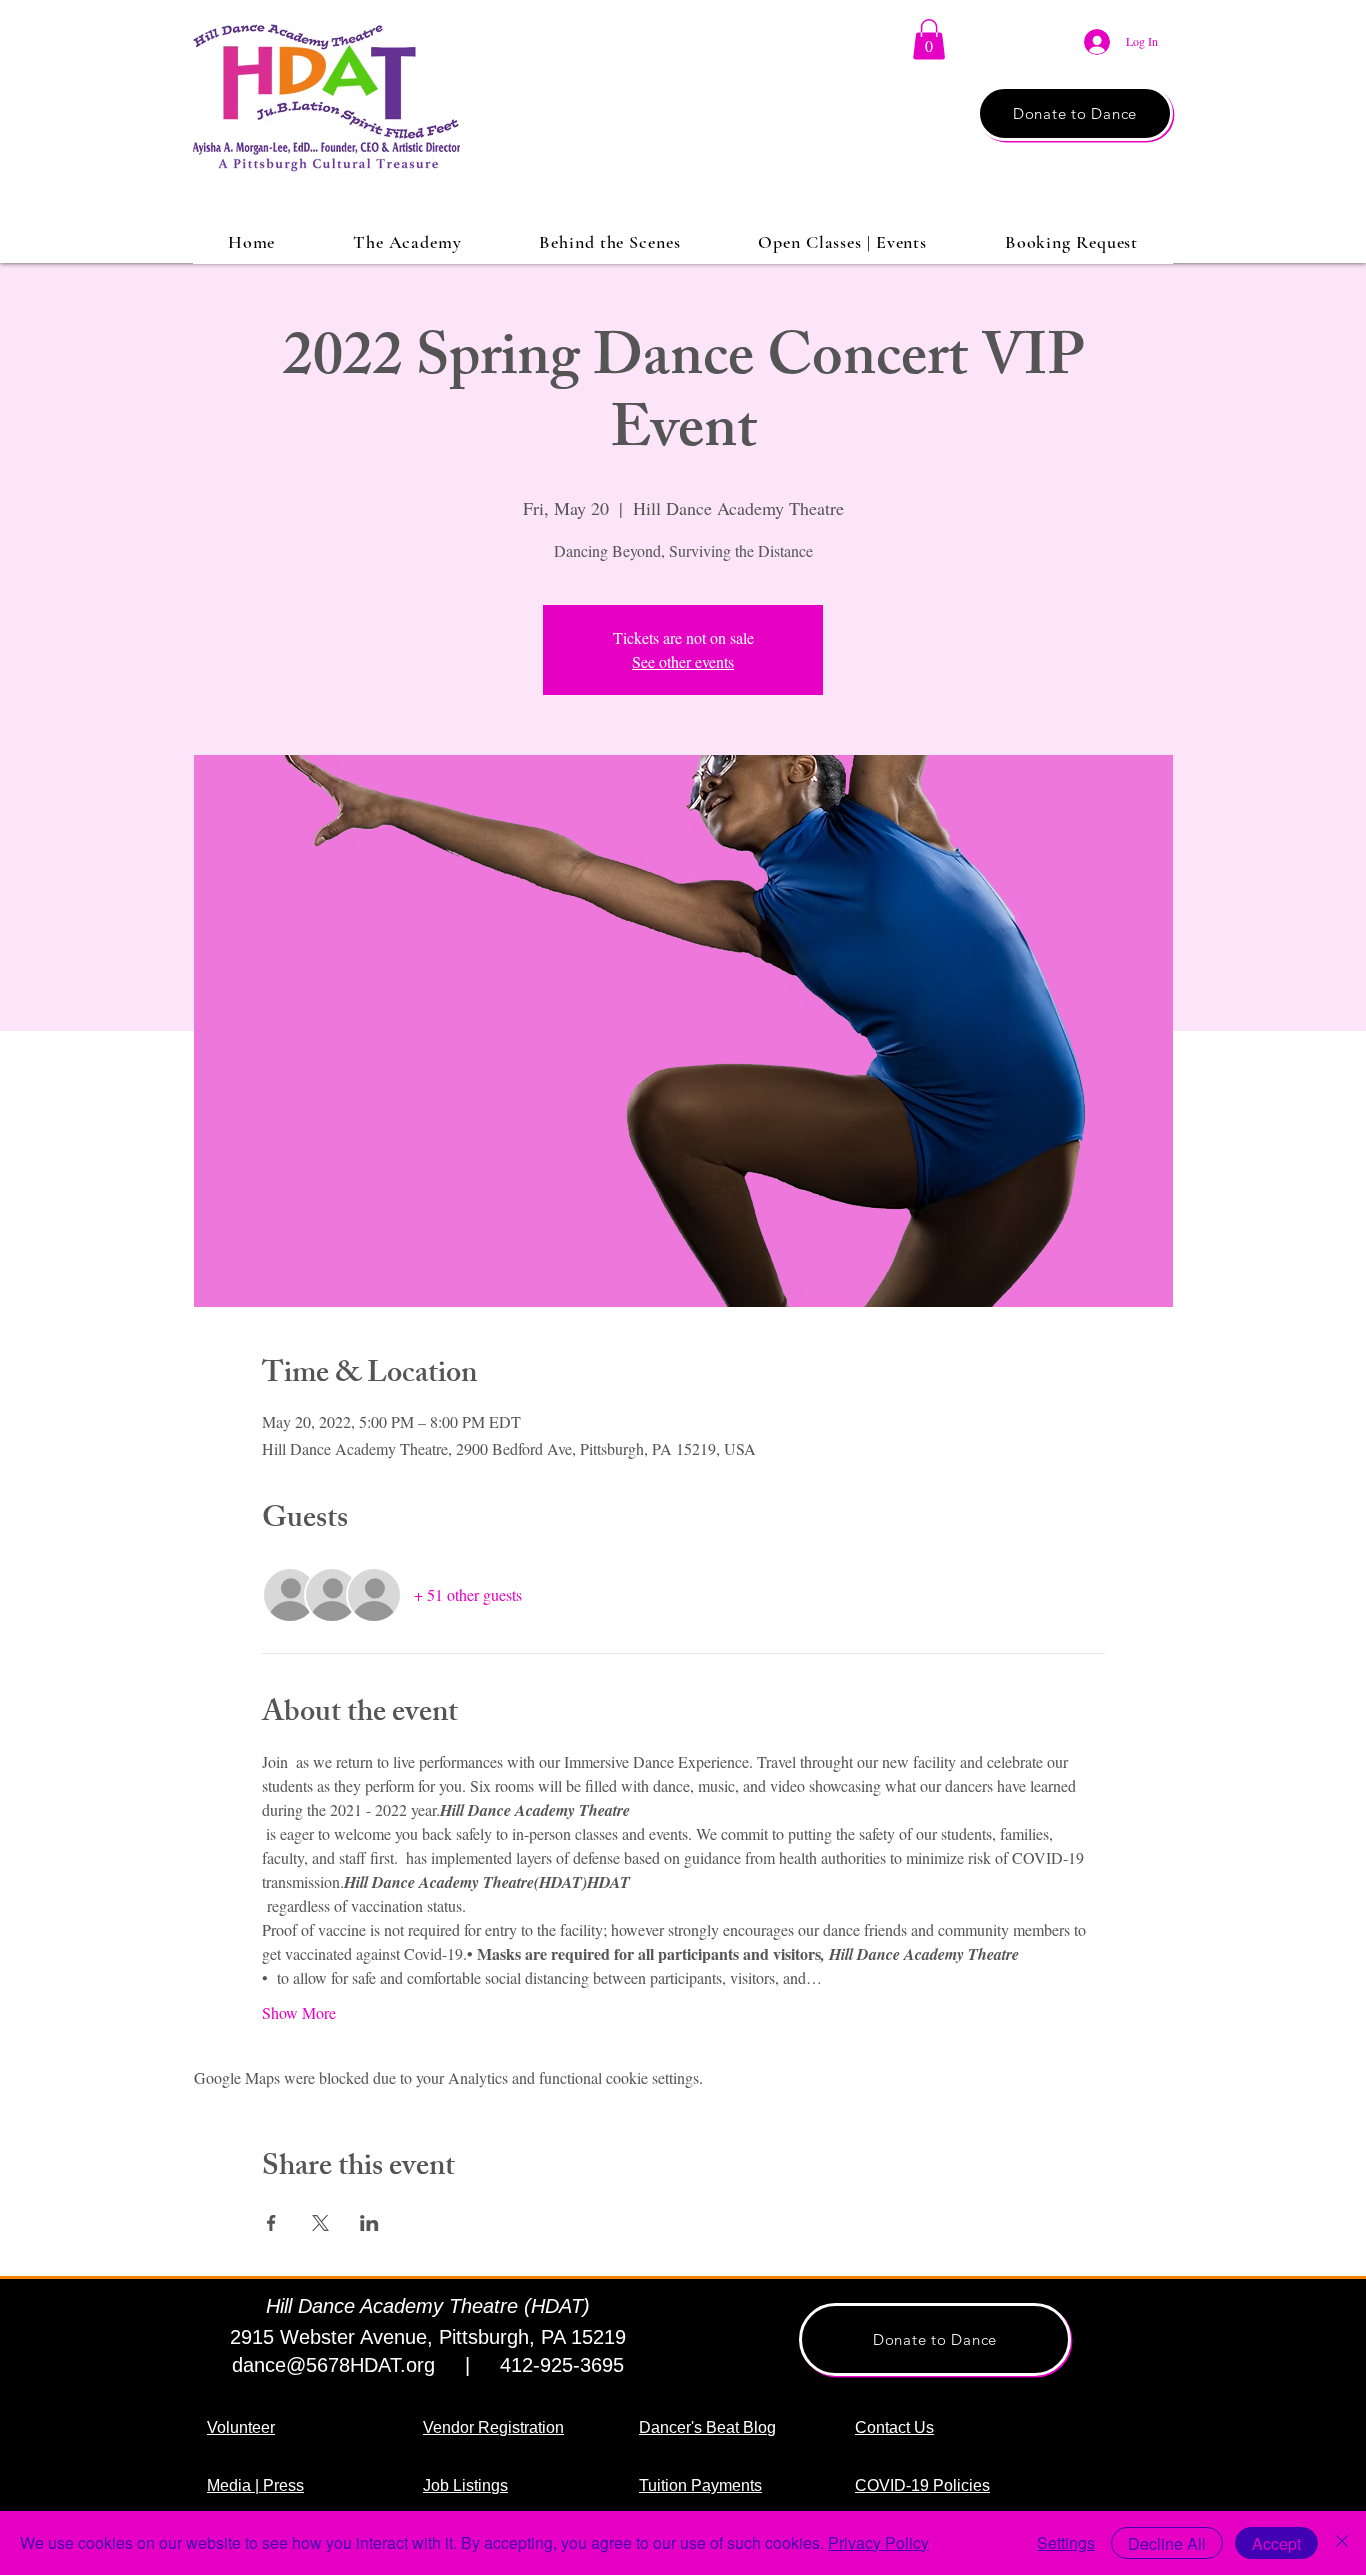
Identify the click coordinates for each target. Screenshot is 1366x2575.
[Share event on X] (320, 2223)
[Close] (1342, 2543)
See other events (683, 661)
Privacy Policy (878, 2542)
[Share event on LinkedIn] (369, 2223)
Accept (1276, 2543)
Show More (299, 2012)
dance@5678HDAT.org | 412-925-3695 (428, 2365)
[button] (929, 39)
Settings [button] (1066, 2542)
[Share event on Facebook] (271, 2223)
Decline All (1167, 2543)
